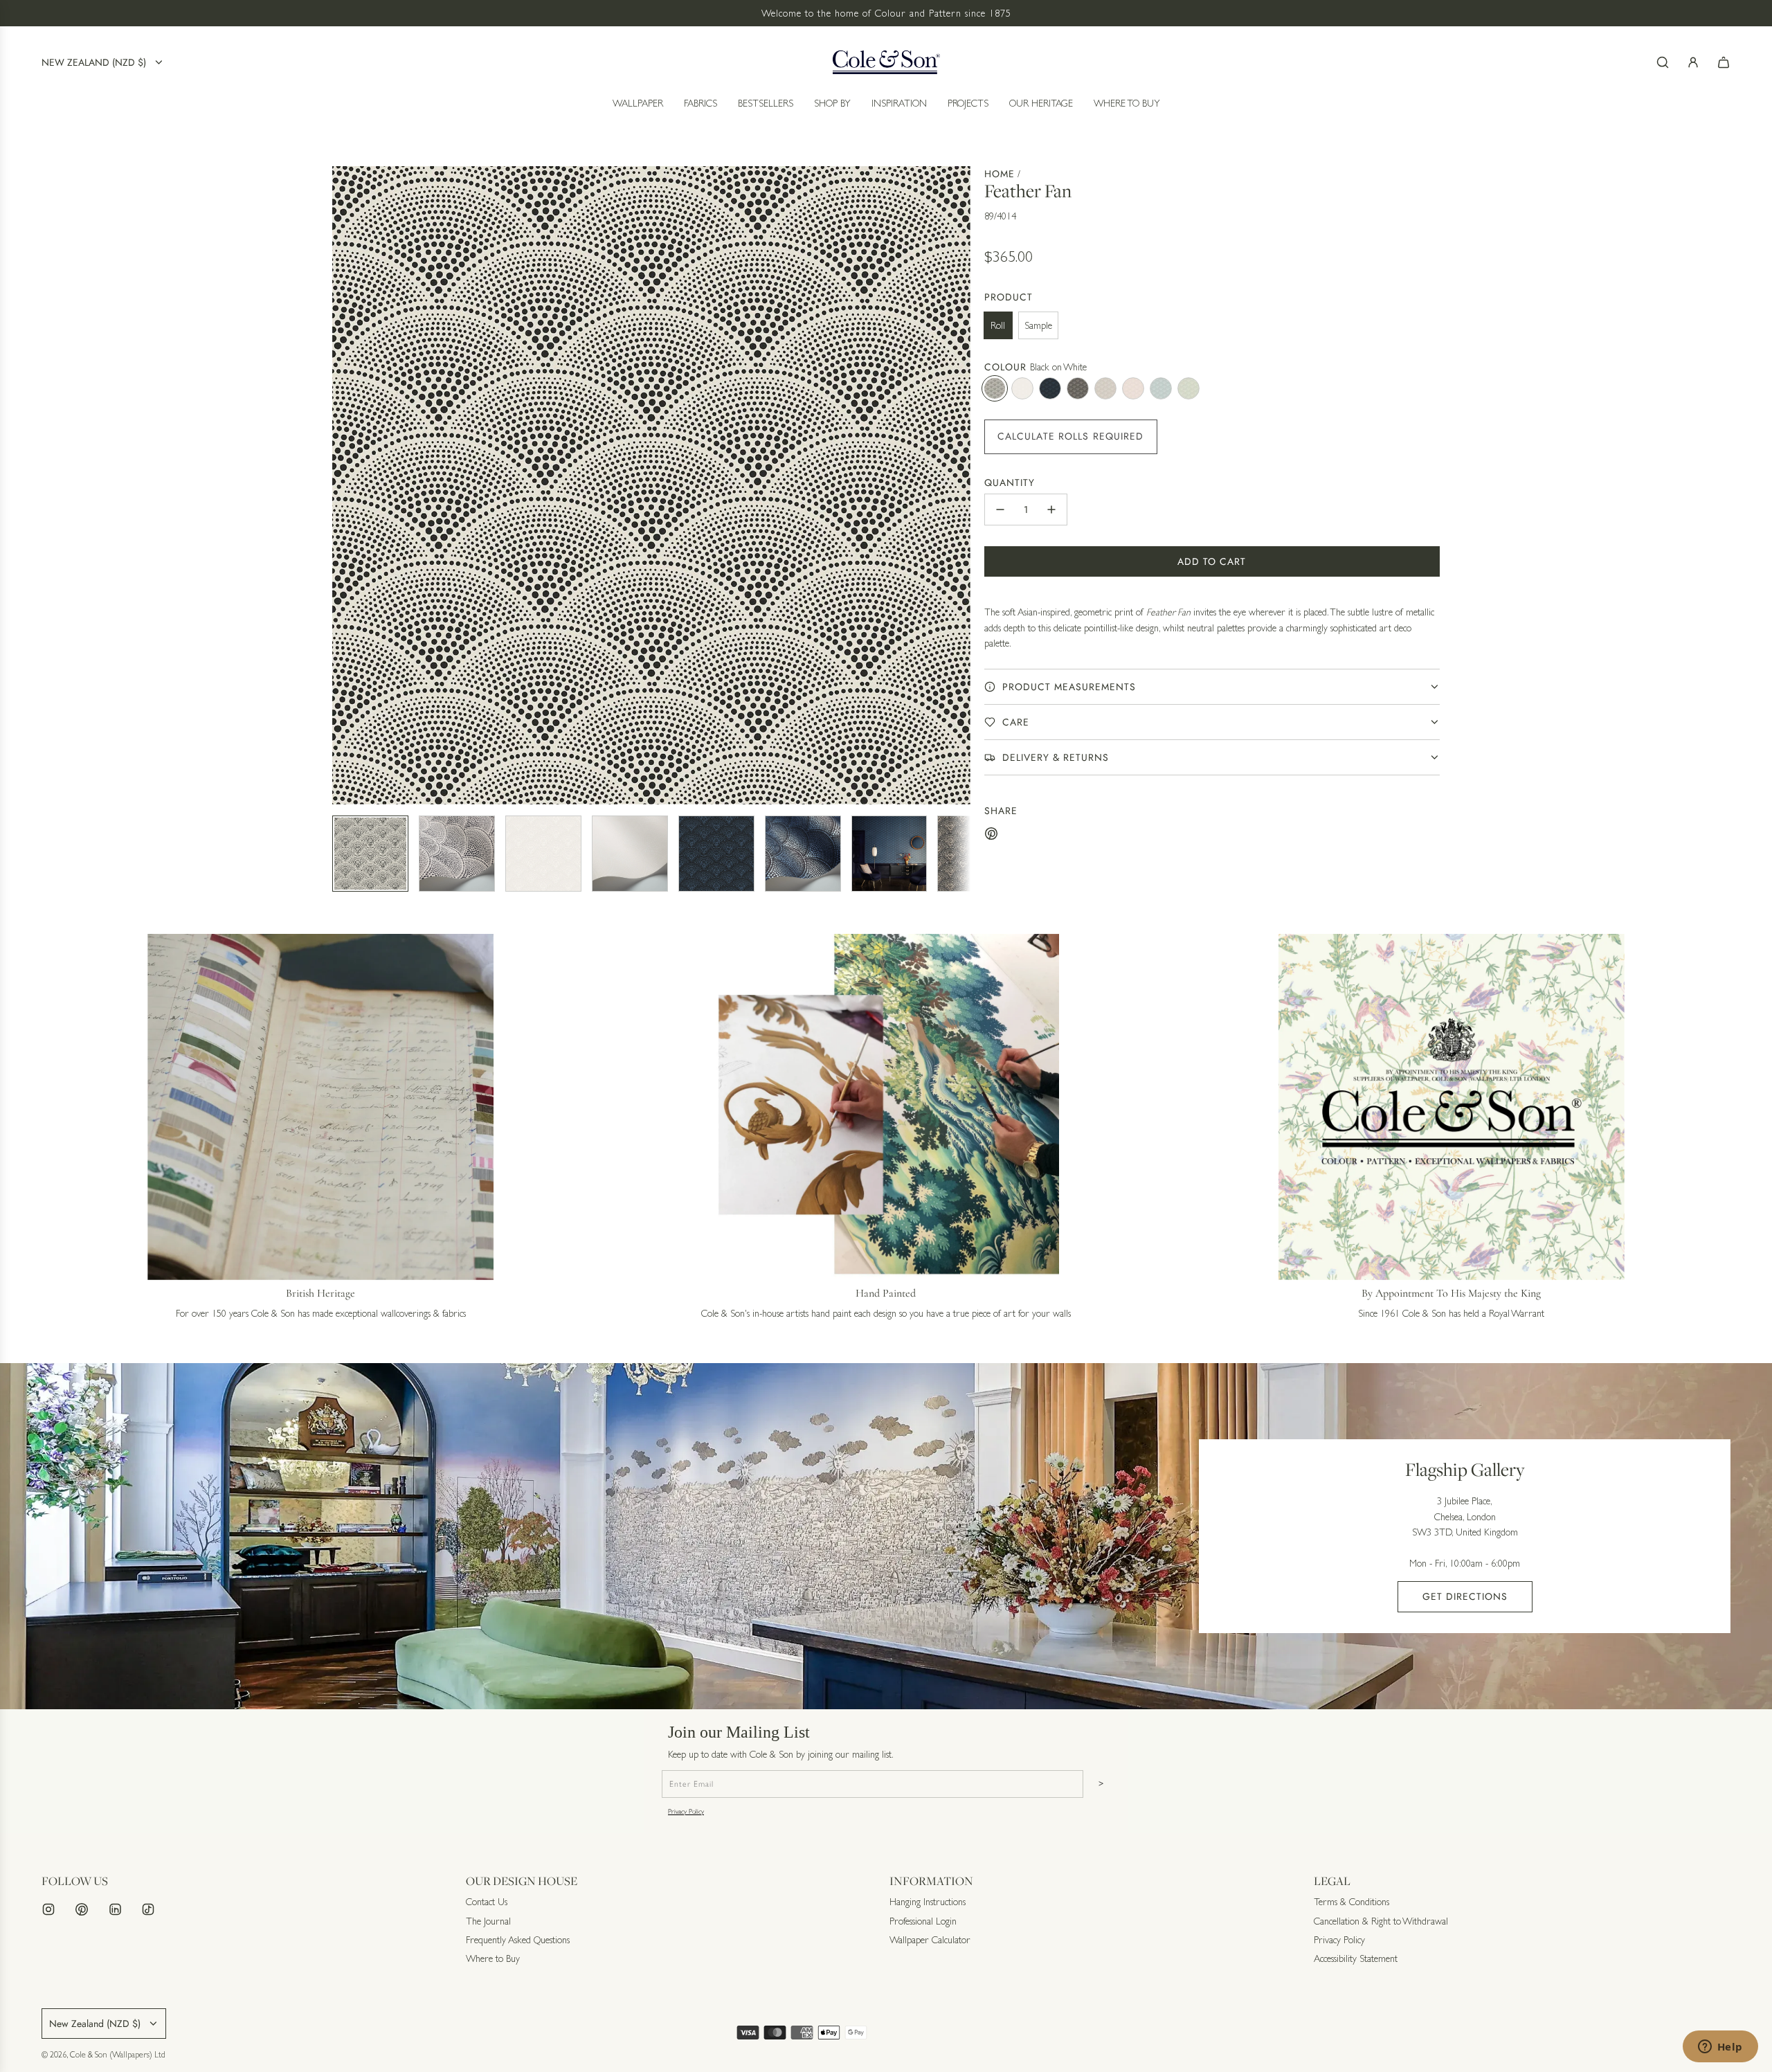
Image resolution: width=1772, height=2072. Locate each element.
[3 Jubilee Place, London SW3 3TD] (886, 1536)
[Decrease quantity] (1000, 510)
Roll (998, 325)
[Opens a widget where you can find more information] (1720, 2048)
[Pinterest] (82, 1909)
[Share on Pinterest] (991, 836)
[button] (343, 485)
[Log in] (1693, 62)
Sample (1038, 325)
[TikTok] (148, 1909)
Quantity (1010, 483)
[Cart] (1724, 62)
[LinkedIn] (115, 1909)
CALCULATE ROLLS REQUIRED (1071, 436)
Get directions (1465, 1596)
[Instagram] (48, 1909)
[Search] (1663, 62)
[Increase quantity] (1051, 510)
